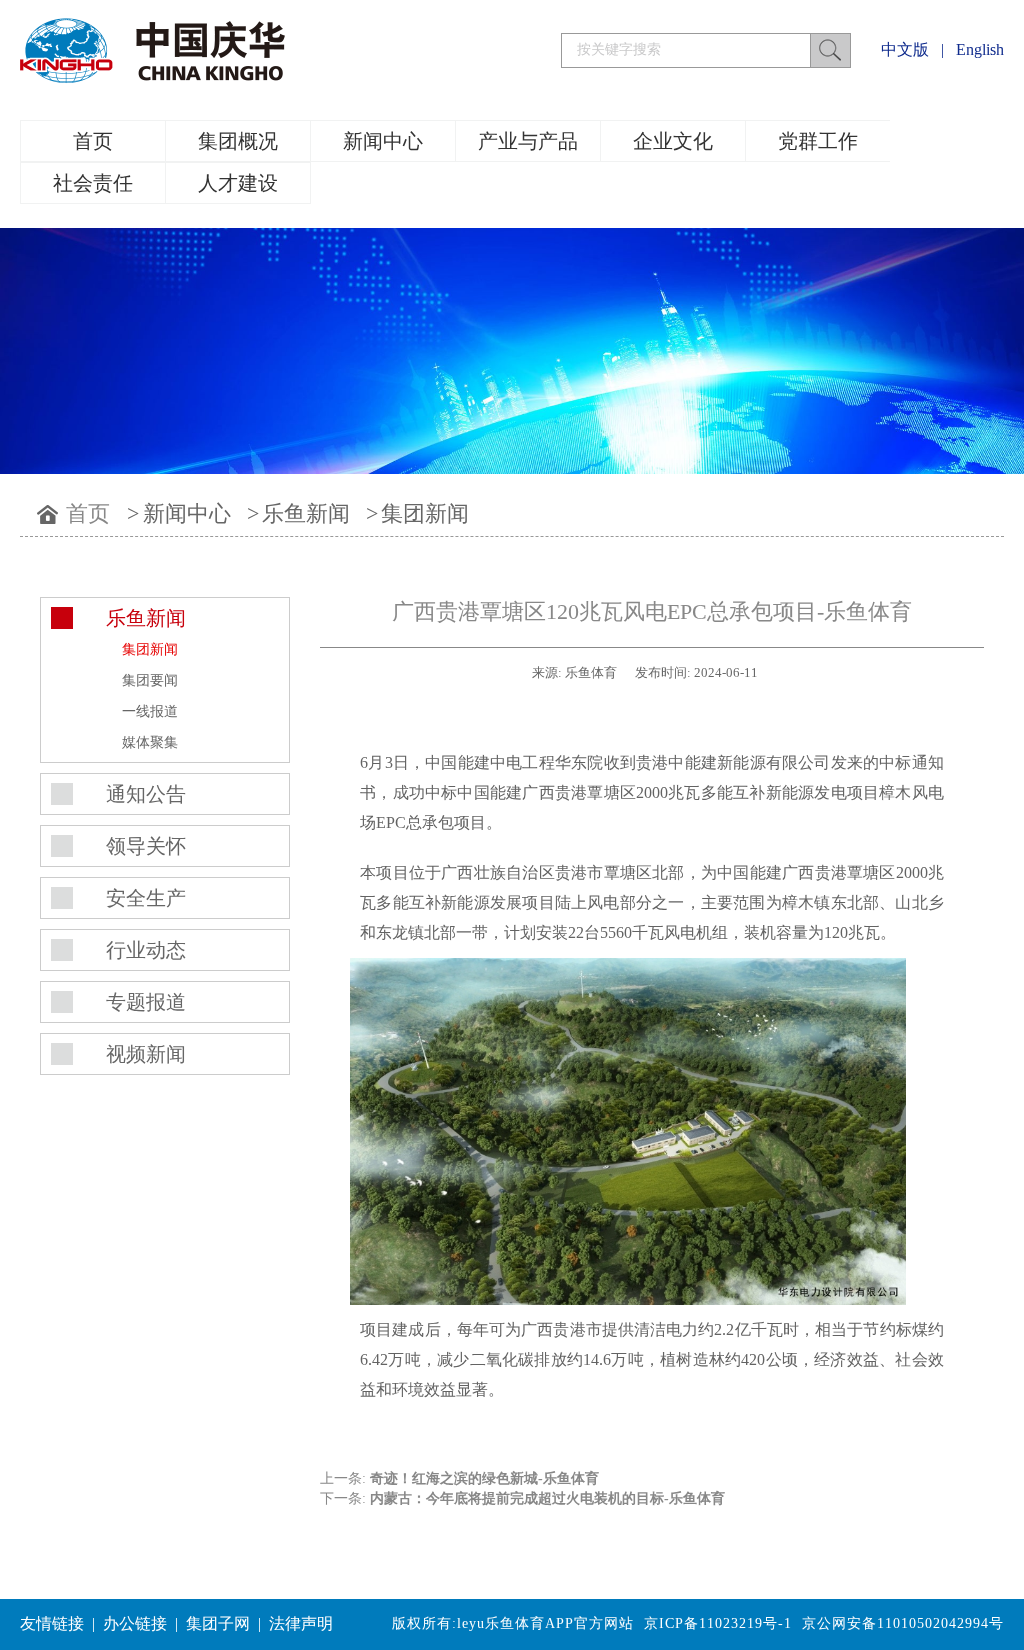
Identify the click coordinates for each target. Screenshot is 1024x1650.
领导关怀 (146, 846)
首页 (93, 141)
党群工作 (818, 141)
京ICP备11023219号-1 (718, 1623)
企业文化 (673, 141)
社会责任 (93, 183)
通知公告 (146, 794)
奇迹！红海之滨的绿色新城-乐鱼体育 (484, 1478)
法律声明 (301, 1623)
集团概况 (238, 141)
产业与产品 (528, 141)
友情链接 (52, 1623)
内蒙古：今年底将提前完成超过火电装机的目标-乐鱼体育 (547, 1498)
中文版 (905, 49)
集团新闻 (425, 513)
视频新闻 (146, 1054)
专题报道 (146, 1002)
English (980, 49)
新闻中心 (383, 141)
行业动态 (146, 950)
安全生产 (146, 898)
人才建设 (238, 183)
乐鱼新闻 (306, 513)
